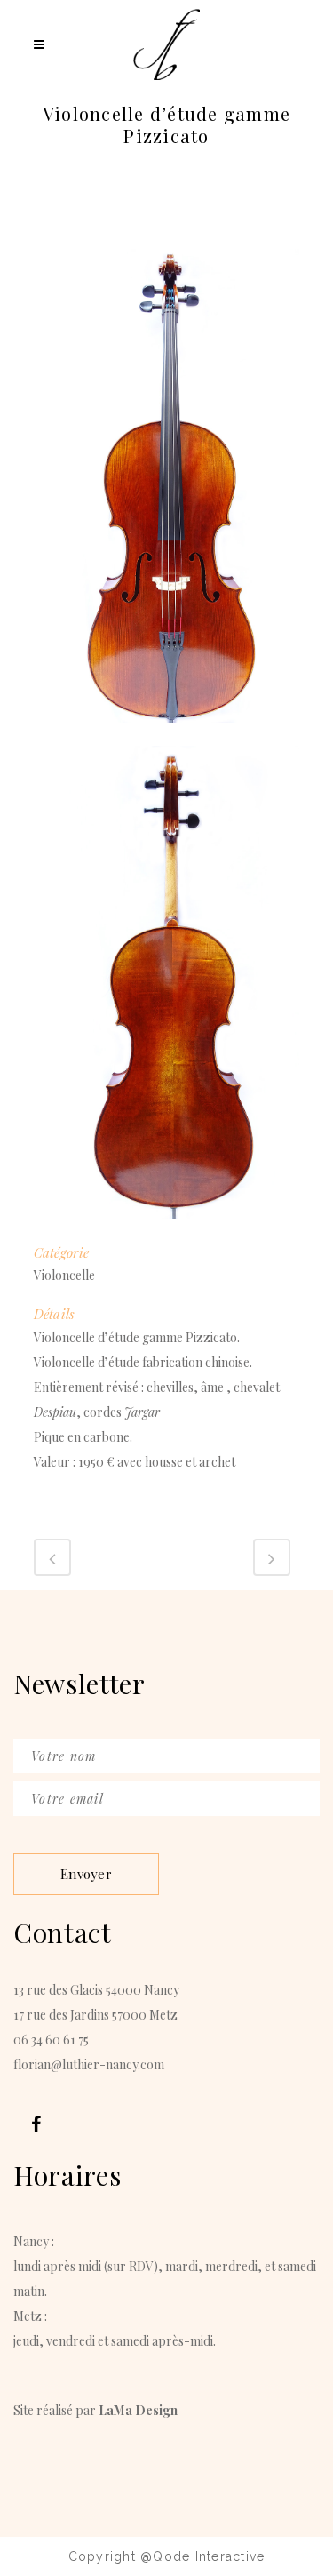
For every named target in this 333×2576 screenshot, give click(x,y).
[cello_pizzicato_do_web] (167, 1230)
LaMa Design (138, 2410)
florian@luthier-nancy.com (89, 2064)
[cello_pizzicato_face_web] (167, 734)
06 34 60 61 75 (51, 2040)
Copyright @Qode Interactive (167, 2556)
